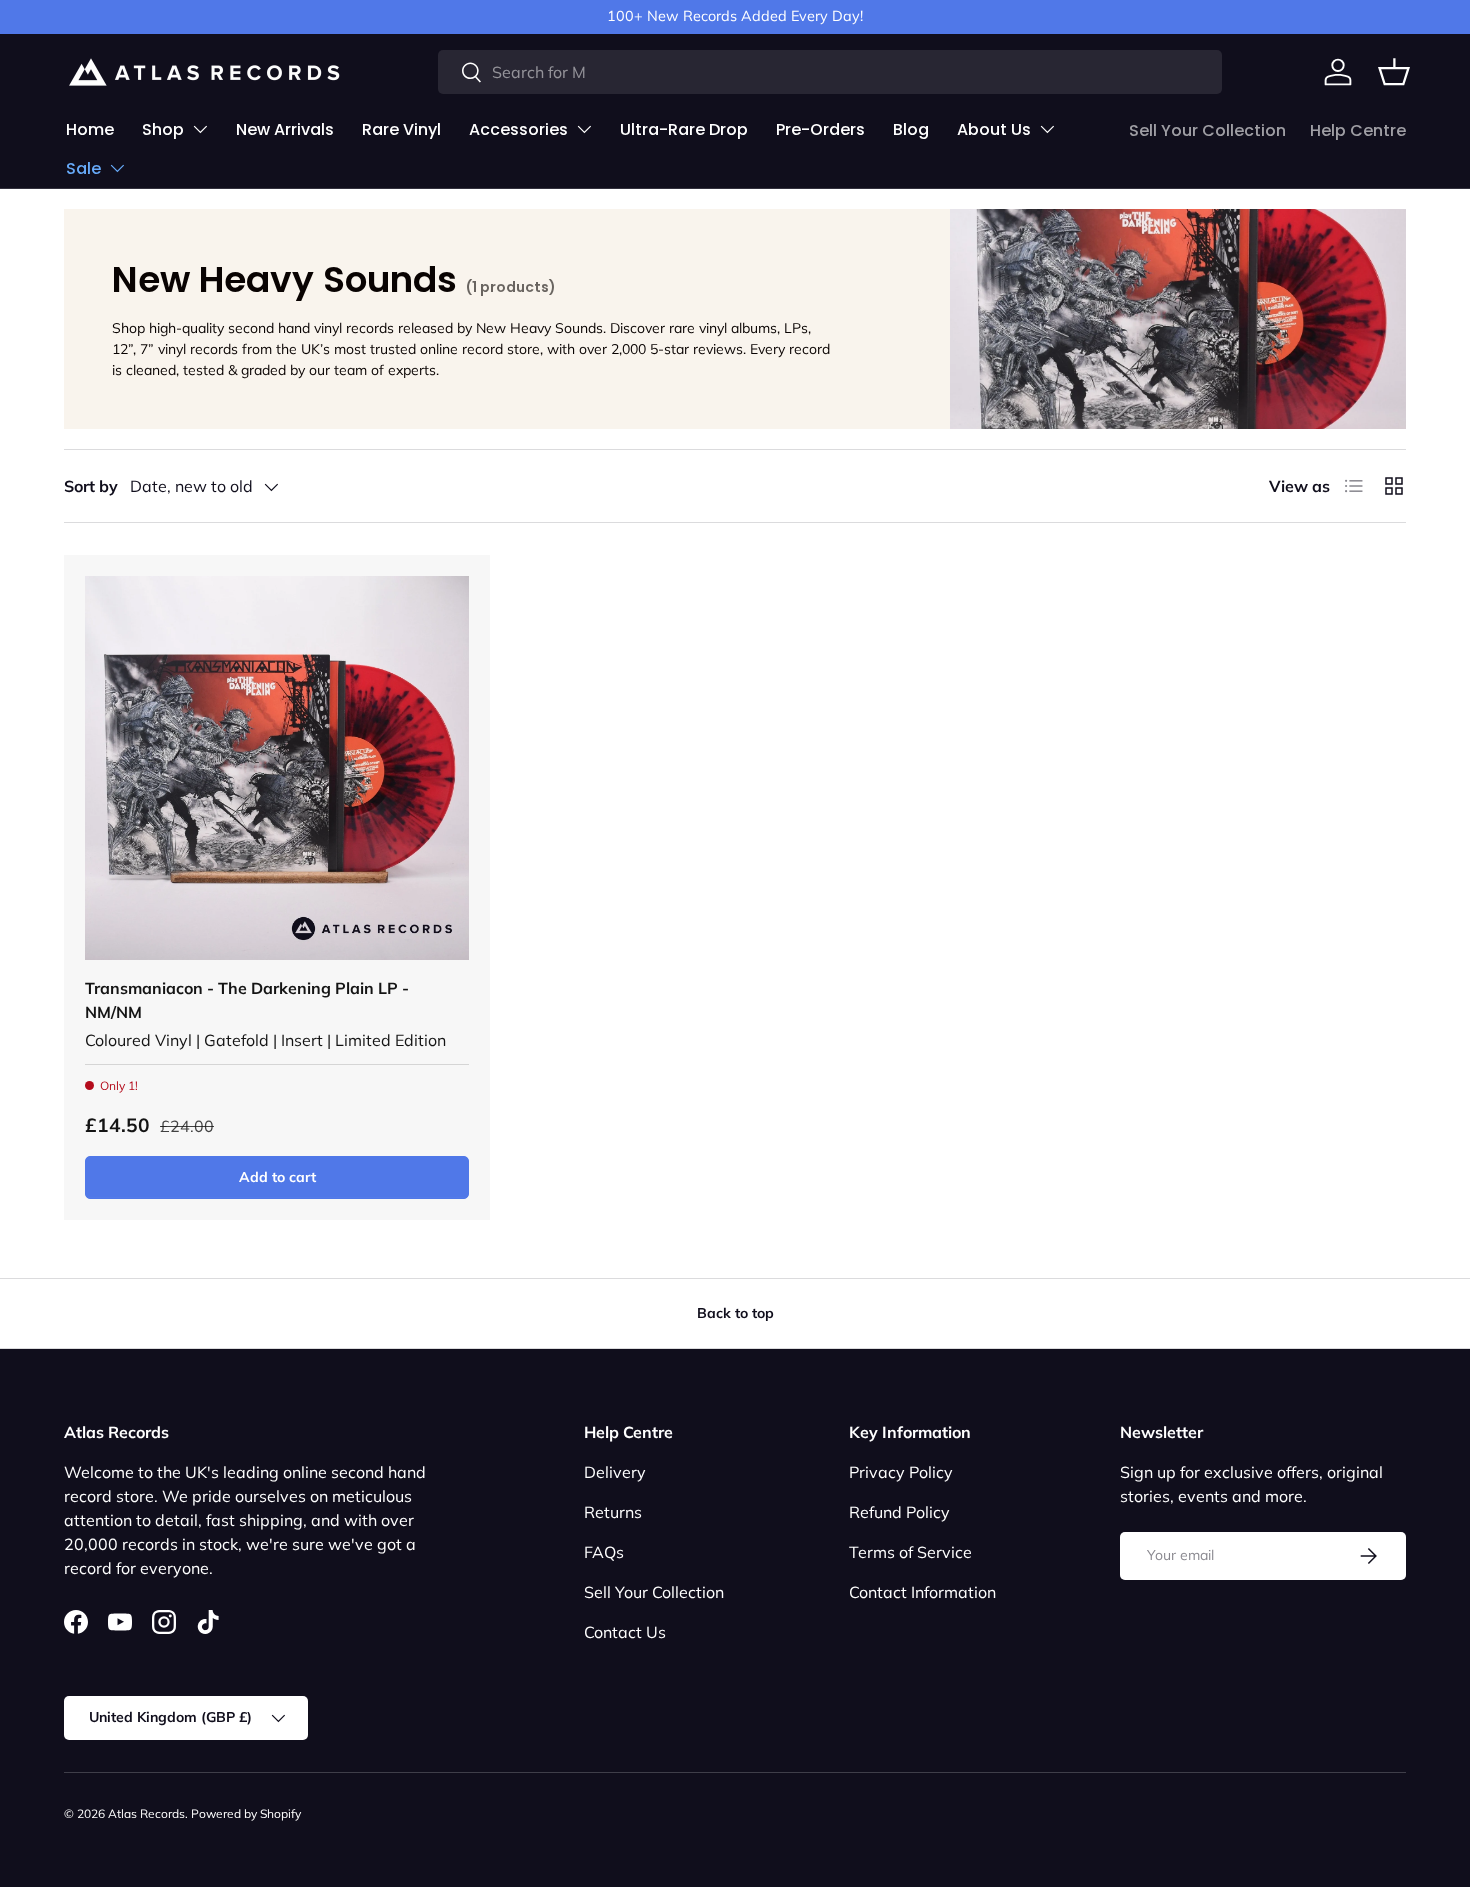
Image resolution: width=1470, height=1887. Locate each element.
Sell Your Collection (1207, 130)
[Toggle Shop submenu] (200, 129)
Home (90, 129)
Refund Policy (899, 1512)
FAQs (604, 1552)
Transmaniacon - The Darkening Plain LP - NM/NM (247, 1000)
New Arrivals (285, 129)
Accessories (518, 129)
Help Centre (1358, 130)
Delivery (615, 1472)
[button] (1394, 72)
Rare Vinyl (401, 129)
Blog (911, 129)
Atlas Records (146, 1813)
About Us (994, 129)
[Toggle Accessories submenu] (584, 129)
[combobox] (830, 72)
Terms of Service (910, 1552)
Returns (613, 1512)
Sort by (91, 486)
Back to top (735, 1313)
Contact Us (625, 1632)
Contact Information (922, 1592)
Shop (163, 129)
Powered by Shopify (246, 1813)
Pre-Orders (820, 129)
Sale (83, 168)
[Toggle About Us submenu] (1047, 129)
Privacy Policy (901, 1472)
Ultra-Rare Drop (684, 129)
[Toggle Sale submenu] (117, 168)
